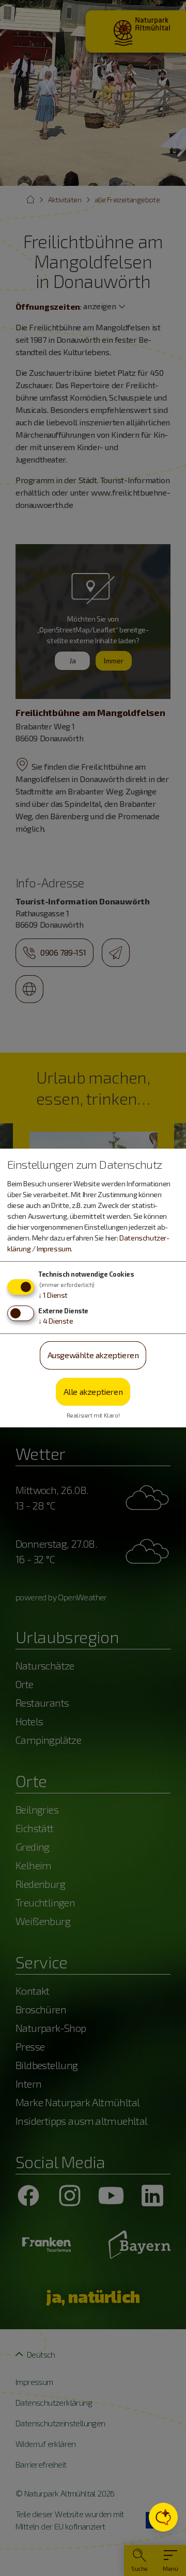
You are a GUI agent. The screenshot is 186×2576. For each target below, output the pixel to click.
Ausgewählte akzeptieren (93, 1355)
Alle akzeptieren (93, 1392)
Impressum (54, 1249)
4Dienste (56, 1321)
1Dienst (53, 1295)
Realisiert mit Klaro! (93, 1415)
